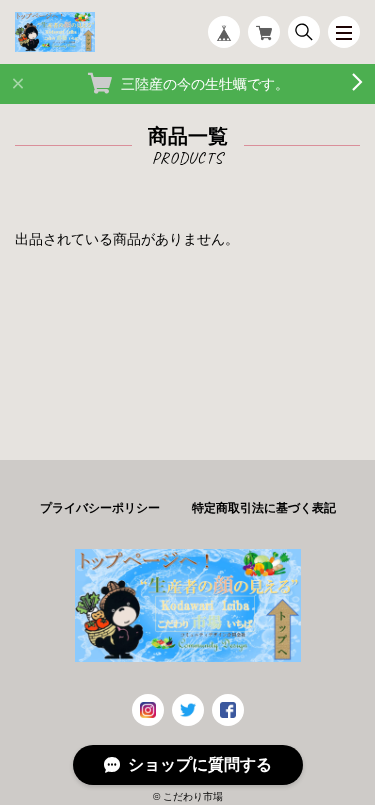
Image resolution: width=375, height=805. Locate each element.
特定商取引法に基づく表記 (264, 508)
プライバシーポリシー (100, 508)
